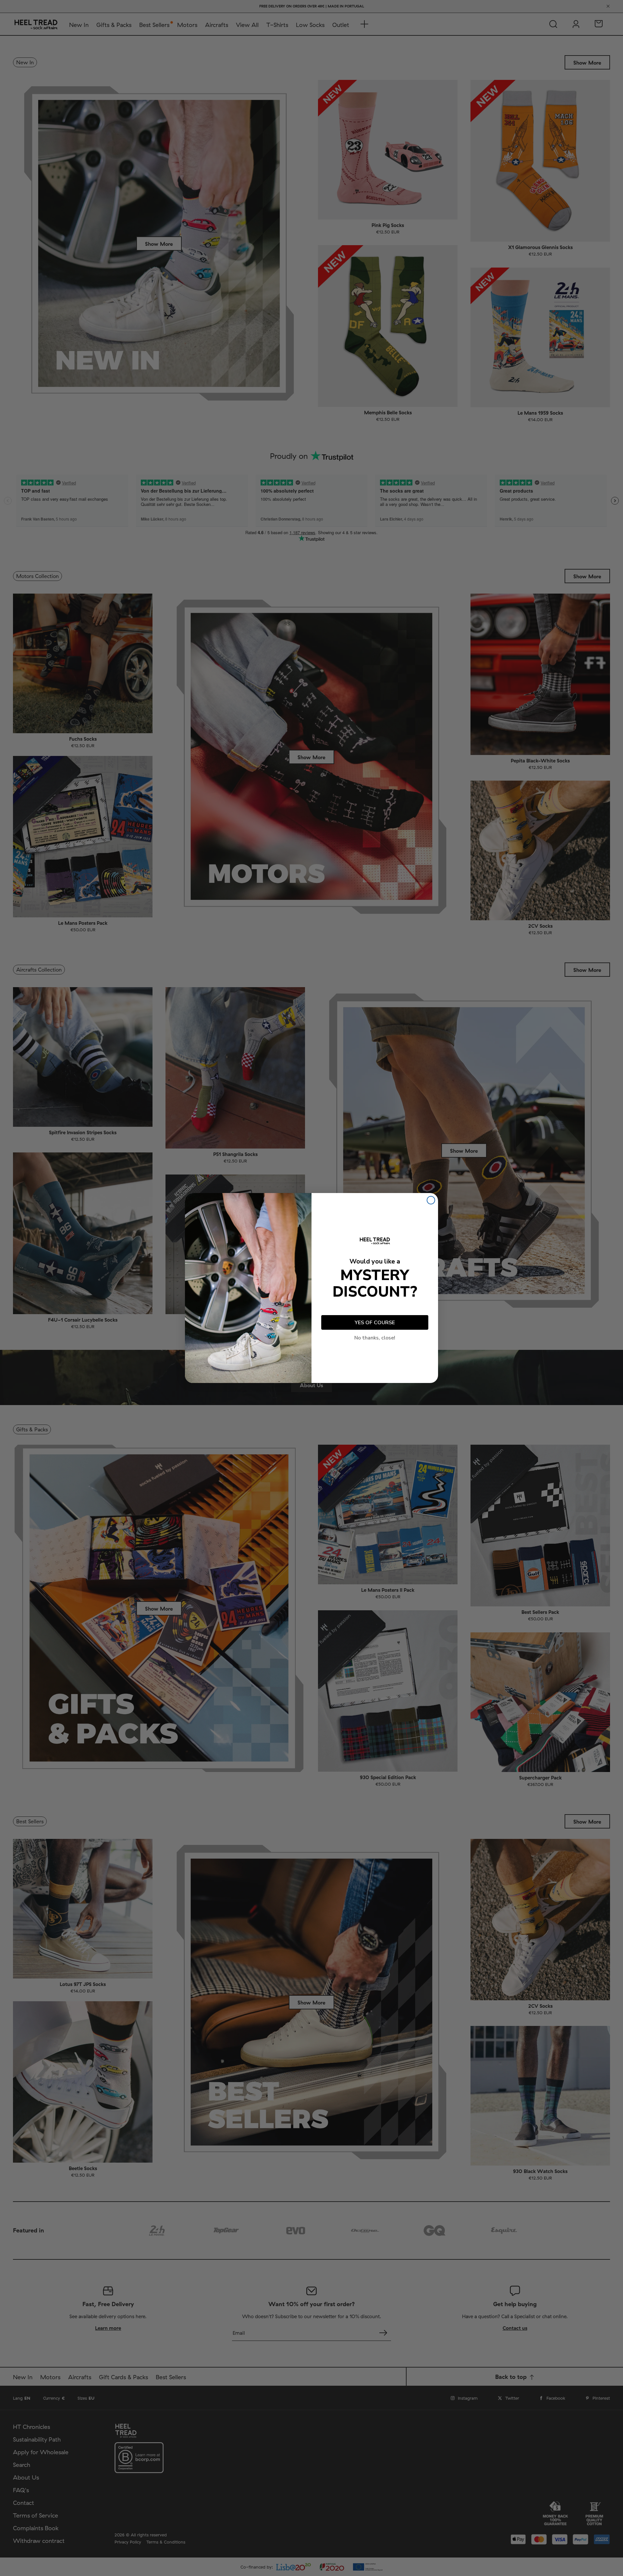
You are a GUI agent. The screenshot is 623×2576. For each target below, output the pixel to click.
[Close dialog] (431, 1200)
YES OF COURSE (375, 1323)
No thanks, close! (375, 1338)
